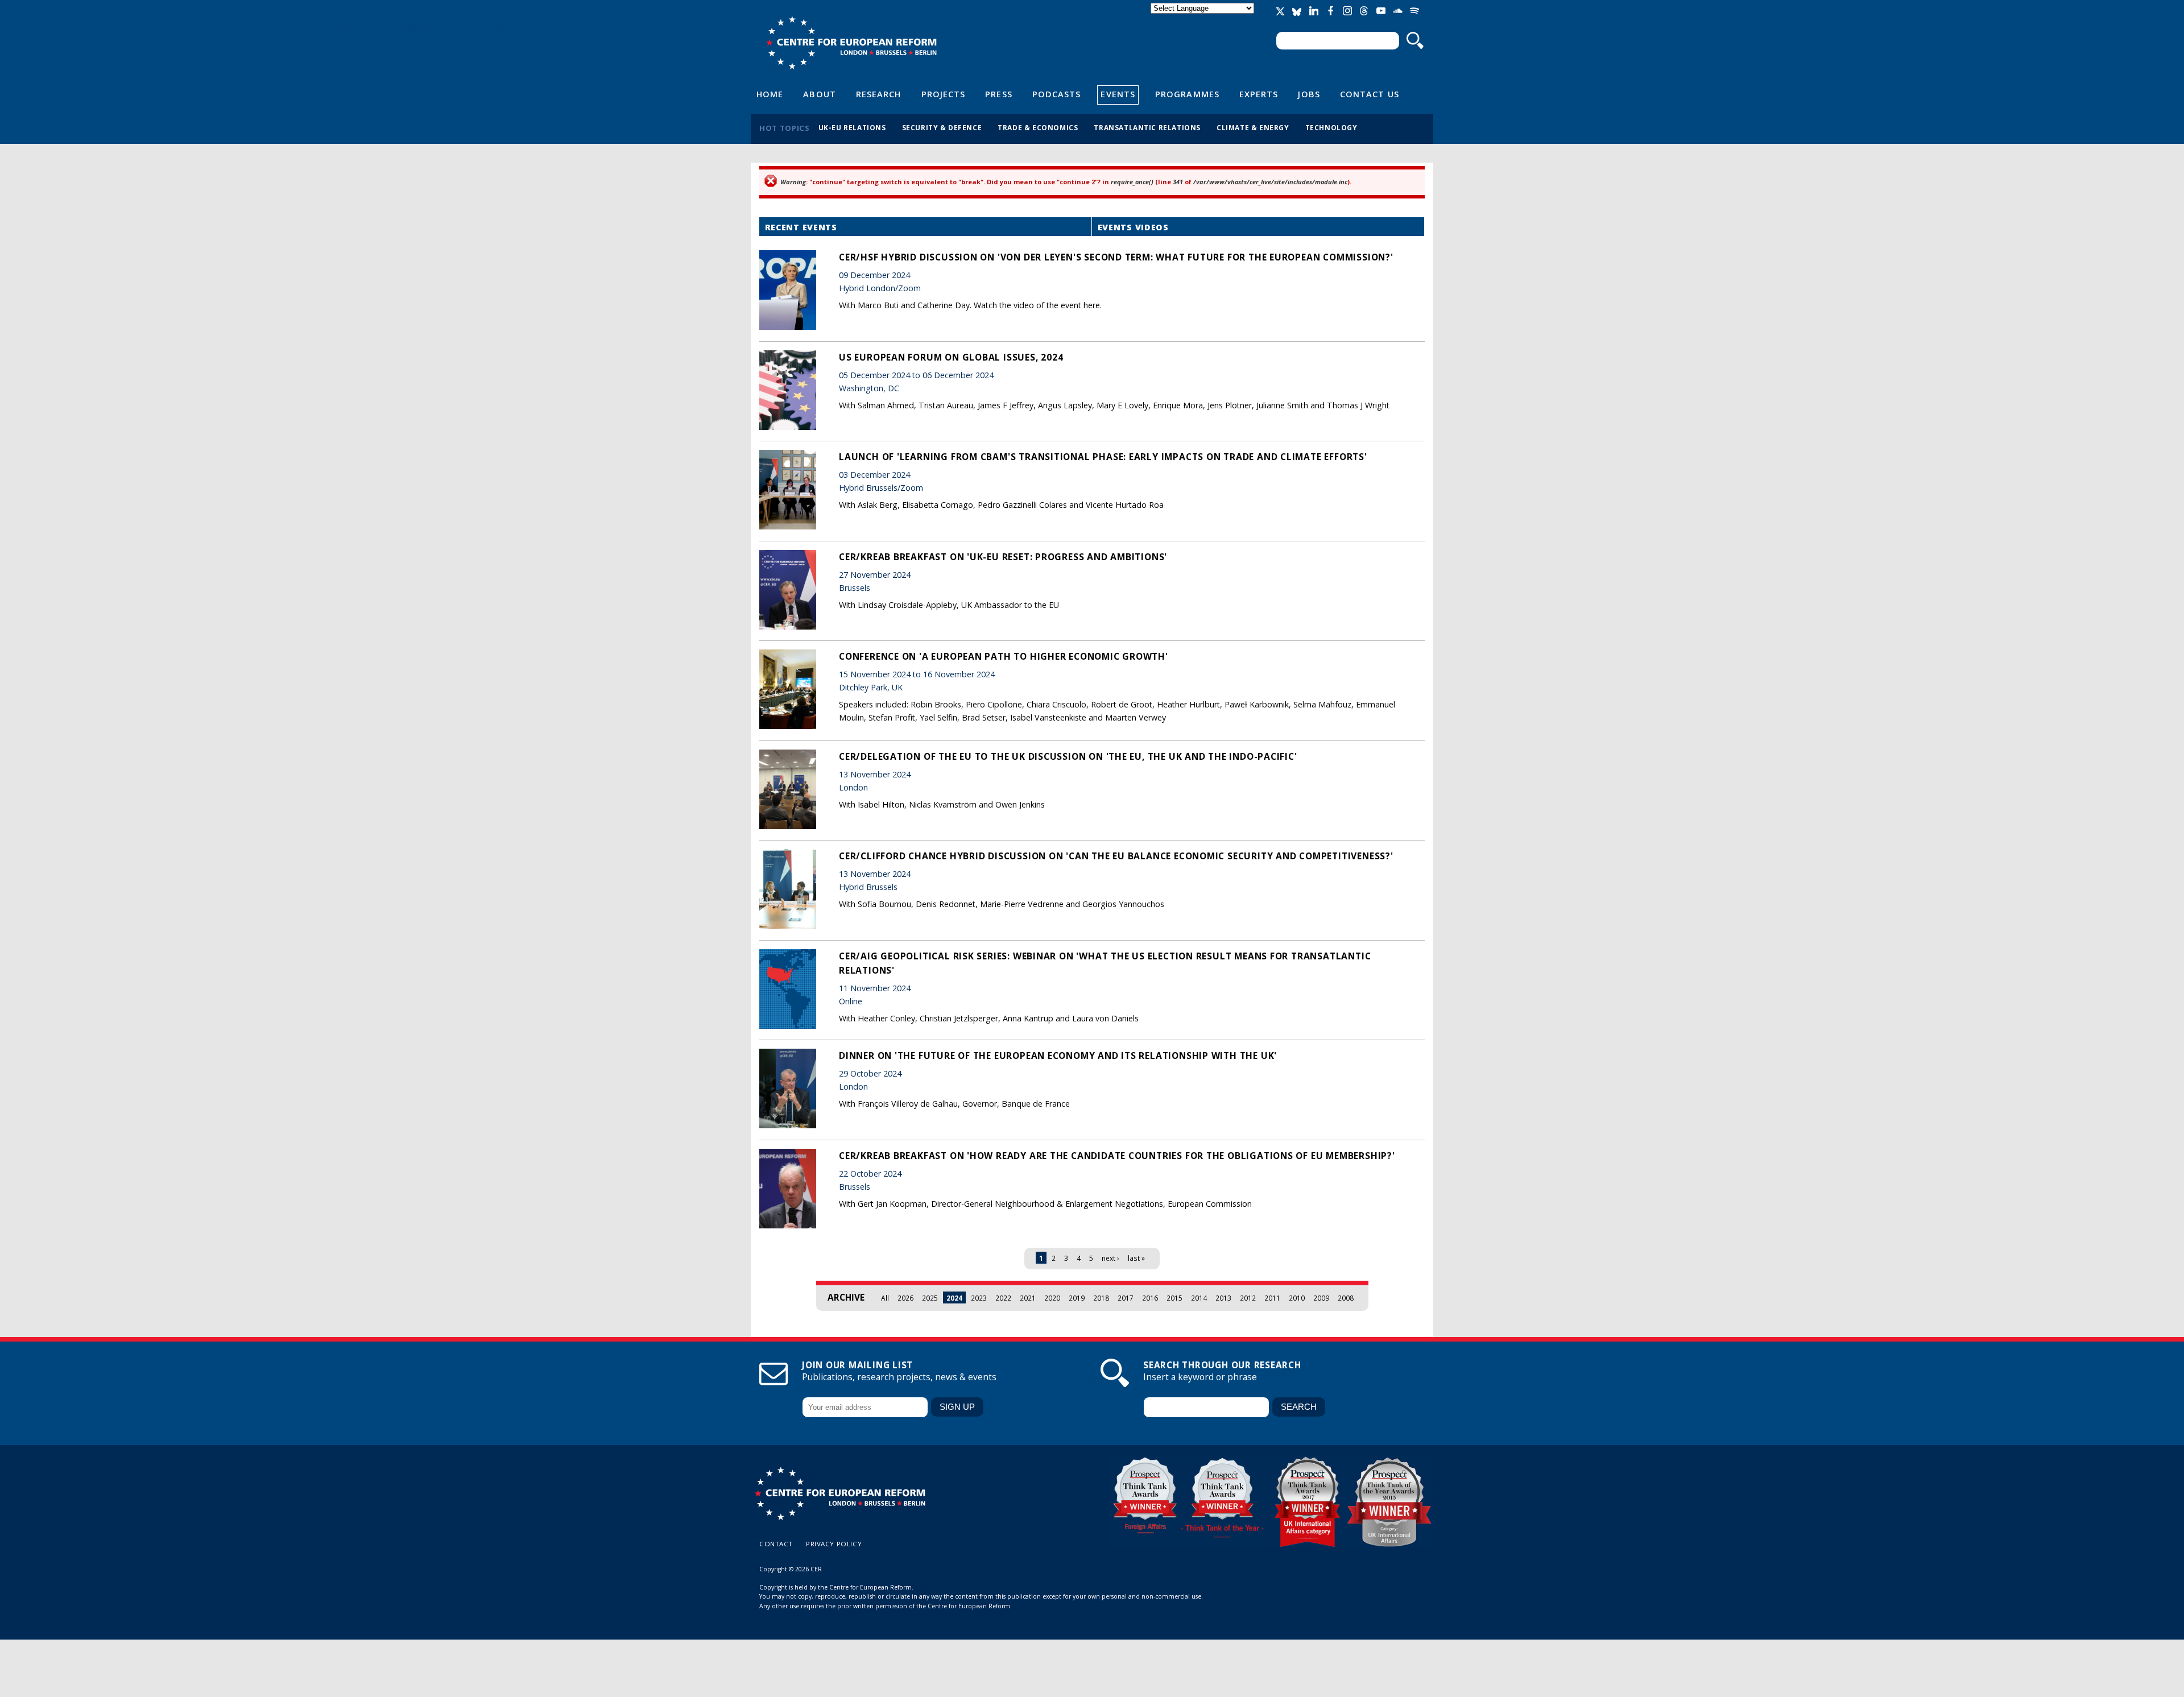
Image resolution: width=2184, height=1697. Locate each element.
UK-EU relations (852, 127)
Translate (1203, 18)
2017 (1126, 1298)
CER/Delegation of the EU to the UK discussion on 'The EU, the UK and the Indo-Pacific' (1068, 756)
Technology (1331, 127)
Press (998, 94)
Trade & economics (1038, 127)
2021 (1028, 1298)
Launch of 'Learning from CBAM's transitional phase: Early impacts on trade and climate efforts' (1103, 457)
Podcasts (1057, 94)
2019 (1077, 1298)
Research (879, 94)
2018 (1101, 1298)
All (885, 1298)
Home (770, 94)
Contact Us (1370, 94)
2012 (1248, 1298)
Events (1118, 94)
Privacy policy (834, 1544)
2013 (1223, 1298)
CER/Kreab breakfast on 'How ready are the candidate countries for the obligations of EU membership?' (1117, 1156)
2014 (1199, 1298)
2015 (1174, 1298)
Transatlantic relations (1147, 127)
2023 (979, 1298)
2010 (1297, 1298)
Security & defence (942, 127)
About (819, 94)
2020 (1052, 1298)
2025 (930, 1298)
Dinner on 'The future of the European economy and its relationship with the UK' (1058, 1056)
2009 (1321, 1298)
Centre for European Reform (851, 43)
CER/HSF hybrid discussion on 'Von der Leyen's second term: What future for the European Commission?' (1116, 257)
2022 (1003, 1298)
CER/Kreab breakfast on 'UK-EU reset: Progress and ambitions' (1003, 557)
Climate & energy (1253, 127)
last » (1136, 1258)
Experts (1259, 94)
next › (1110, 1258)
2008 (1346, 1298)
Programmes (1187, 94)
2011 (1272, 1298)
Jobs (1309, 94)
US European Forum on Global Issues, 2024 (951, 357)
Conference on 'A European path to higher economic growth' (1004, 656)
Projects (944, 94)
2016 (1150, 1298)
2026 (905, 1298)
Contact (776, 1544)
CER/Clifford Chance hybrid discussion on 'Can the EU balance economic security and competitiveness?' (1116, 856)
